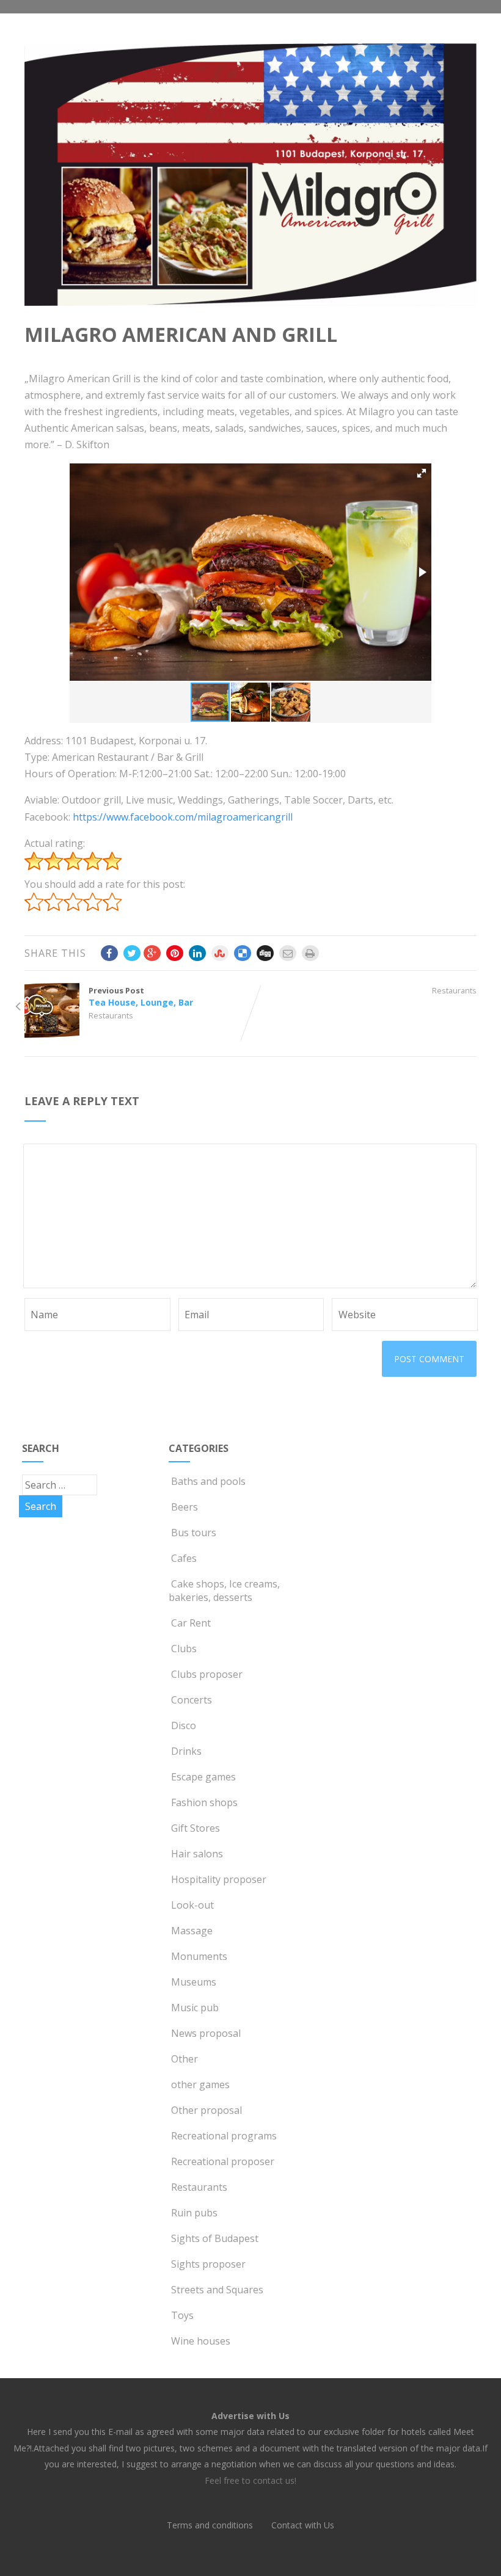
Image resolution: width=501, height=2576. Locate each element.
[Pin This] (175, 953)
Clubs (184, 1649)
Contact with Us (303, 2525)
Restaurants (111, 1015)
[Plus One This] (152, 953)
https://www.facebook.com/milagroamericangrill (183, 817)
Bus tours (194, 1533)
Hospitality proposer (219, 1879)
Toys (182, 2315)
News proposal (206, 2033)
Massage (192, 1931)
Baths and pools (208, 1481)
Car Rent (191, 1623)
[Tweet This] (132, 953)
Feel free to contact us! (250, 2480)
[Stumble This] (220, 953)
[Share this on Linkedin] (197, 953)
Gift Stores (196, 1828)
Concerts (192, 1700)
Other (185, 2059)
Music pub (195, 2008)
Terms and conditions (210, 2525)
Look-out (192, 1905)
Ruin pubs (194, 2213)
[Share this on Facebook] (109, 953)
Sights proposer (208, 2264)
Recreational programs (224, 2136)
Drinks (186, 1751)
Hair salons (197, 1854)
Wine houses (201, 2341)
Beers (185, 1507)
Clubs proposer (207, 1674)
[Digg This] (265, 953)
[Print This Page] (310, 953)
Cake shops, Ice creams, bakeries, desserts (224, 1591)
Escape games (203, 1777)
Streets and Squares (217, 2290)
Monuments (199, 1956)
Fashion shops (204, 1802)
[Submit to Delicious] (243, 953)
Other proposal (207, 2110)
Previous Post (141, 996)
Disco (184, 1725)
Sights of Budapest (215, 2238)
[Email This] (288, 953)
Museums (194, 1982)
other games (200, 2084)
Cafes (184, 1558)
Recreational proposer (223, 2161)
